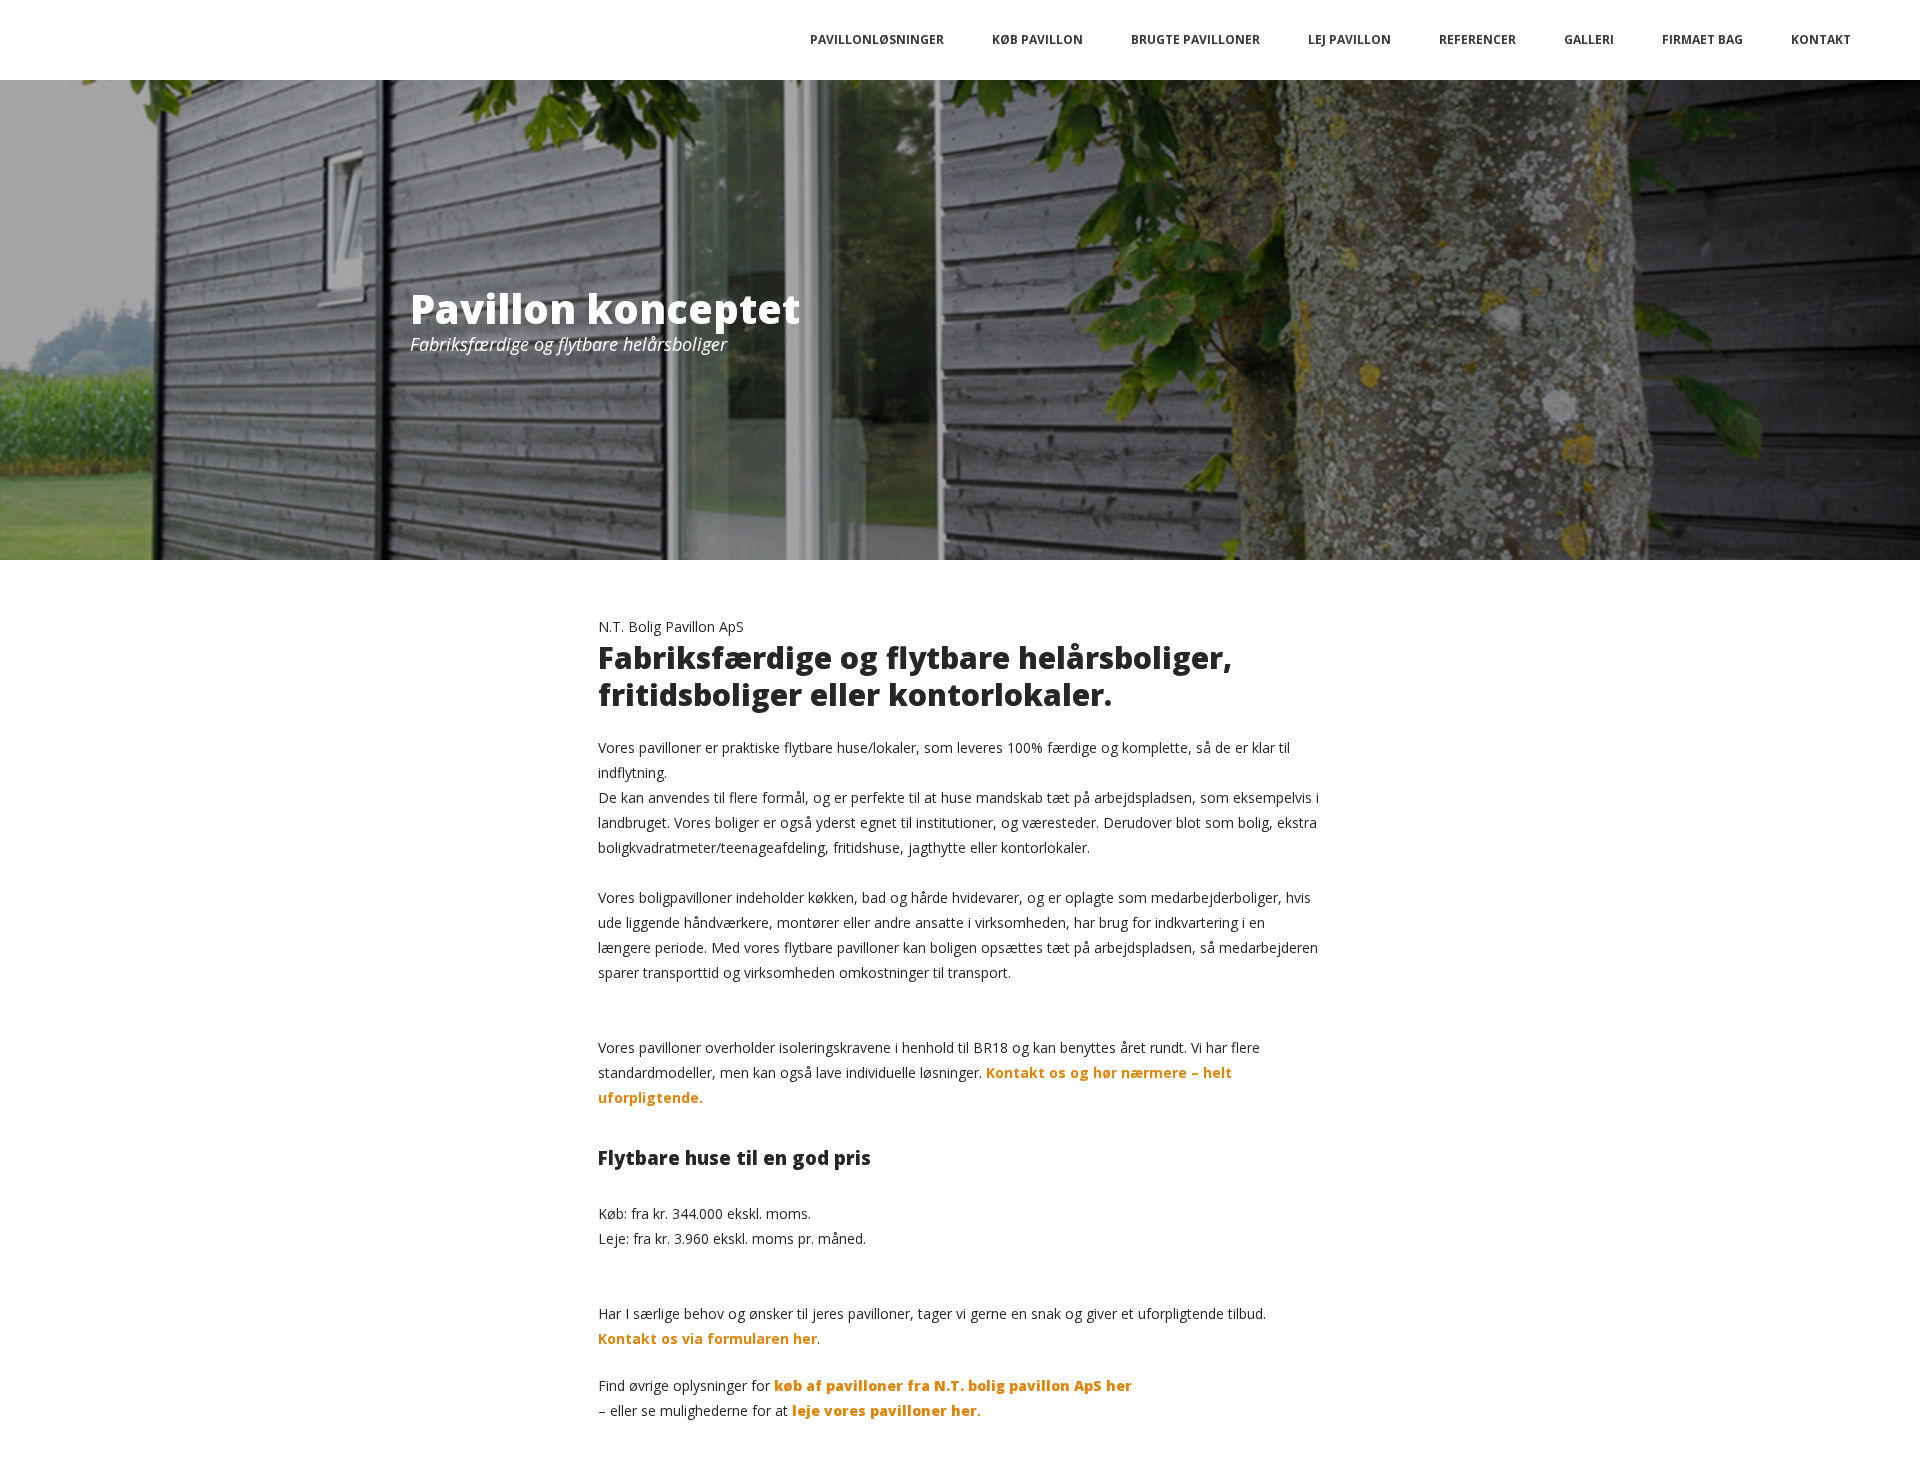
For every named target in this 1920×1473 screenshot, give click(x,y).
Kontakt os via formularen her (707, 1338)
